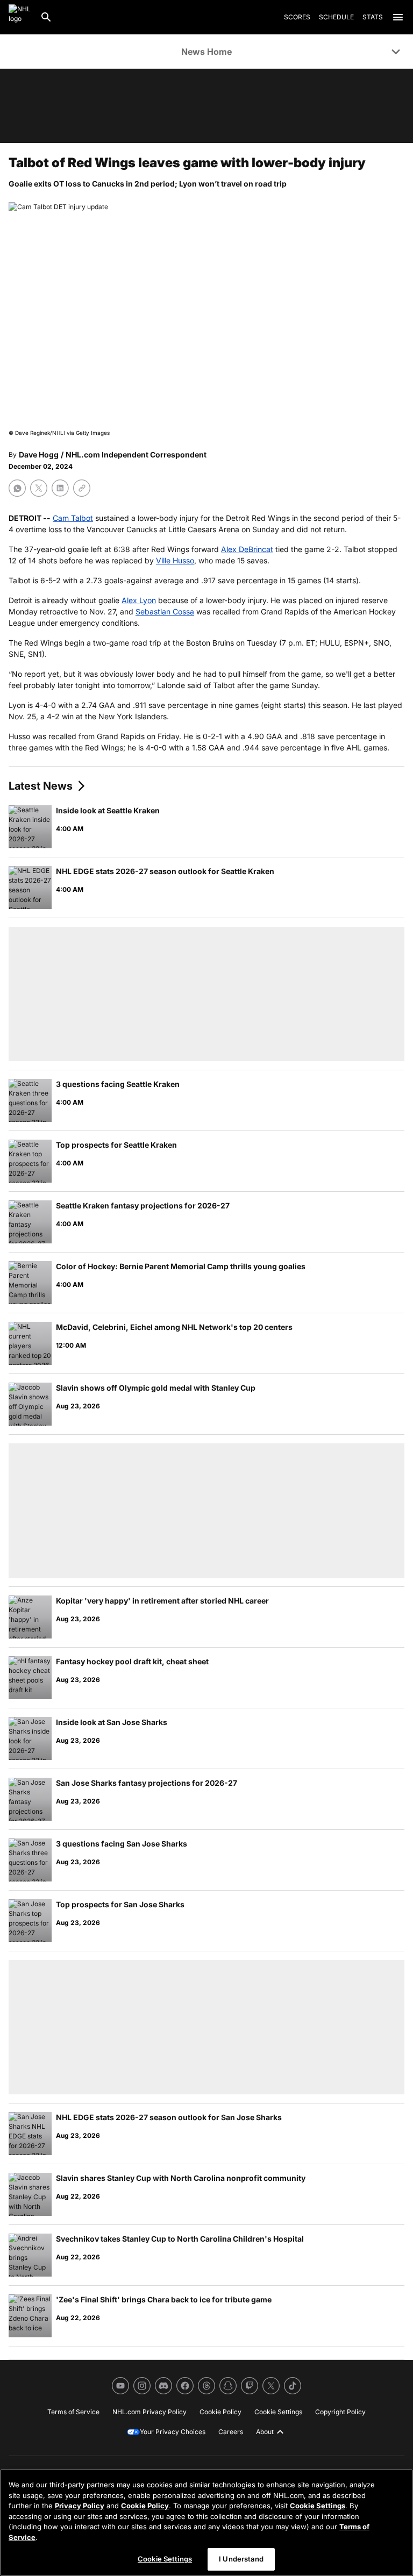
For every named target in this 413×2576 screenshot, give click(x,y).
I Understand (241, 2559)
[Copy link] (82, 488)
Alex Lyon (139, 600)
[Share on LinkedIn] (60, 488)
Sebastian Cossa (165, 611)
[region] (206, 2523)
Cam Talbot (73, 518)
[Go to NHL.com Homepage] (20, 17)
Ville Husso (175, 560)
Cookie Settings (318, 2506)
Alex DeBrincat (247, 549)
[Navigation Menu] (398, 17)
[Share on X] (39, 488)
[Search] (46, 17)
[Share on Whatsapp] (17, 488)
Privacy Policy (80, 2506)
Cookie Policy (145, 2506)
